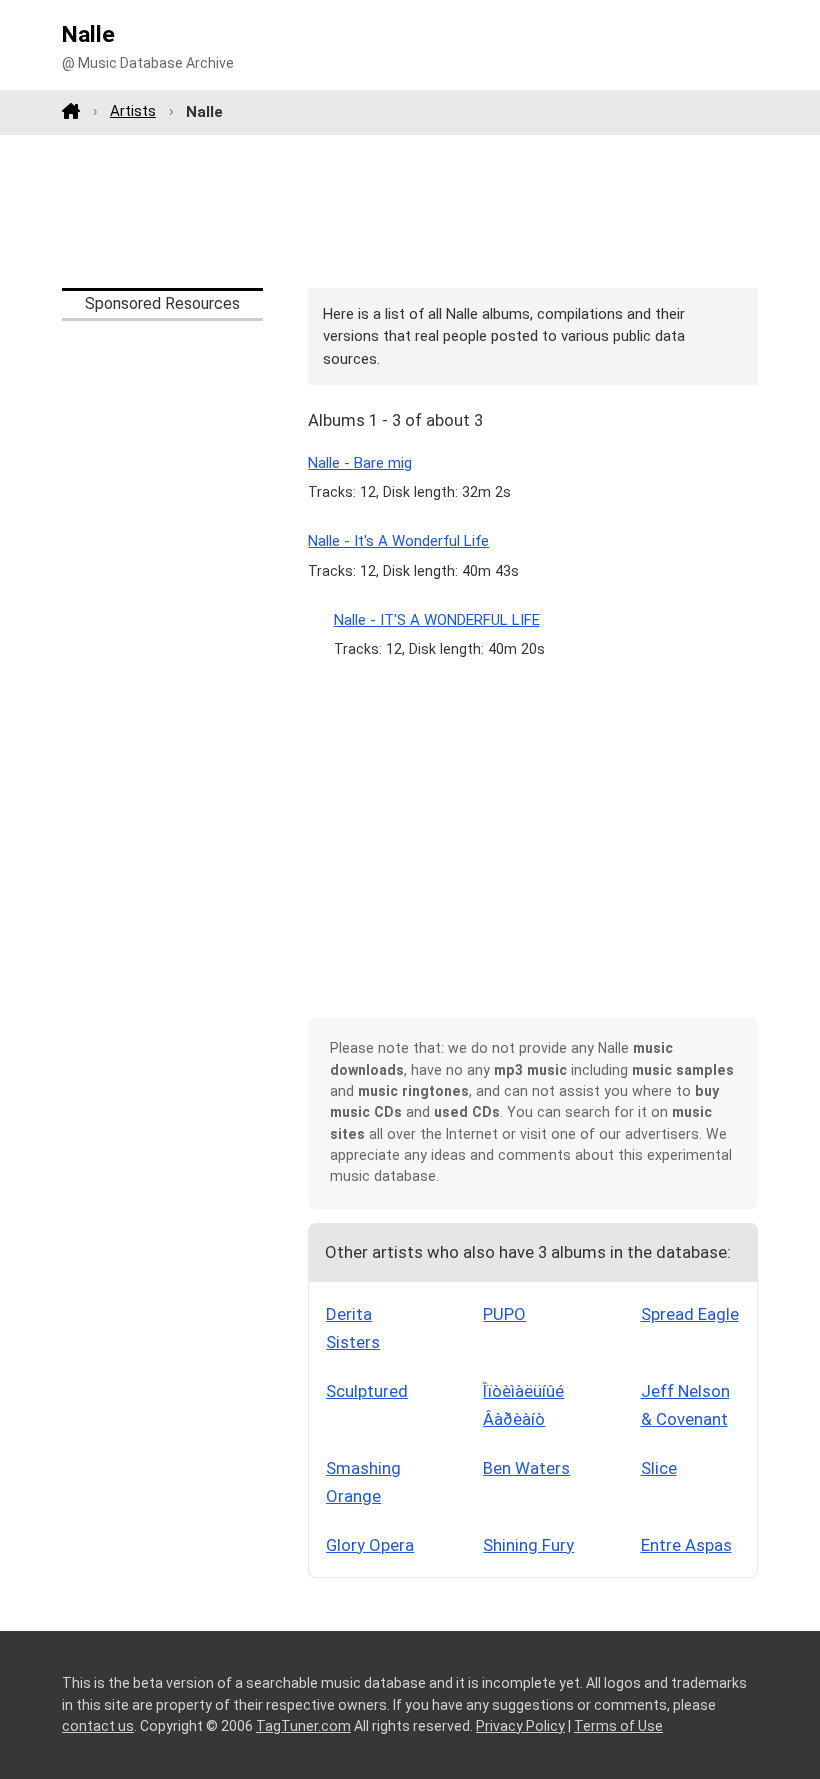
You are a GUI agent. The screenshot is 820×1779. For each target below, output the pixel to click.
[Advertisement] (410, 211)
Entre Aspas (686, 1545)
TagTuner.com (303, 1726)
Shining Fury (528, 1545)
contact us (98, 1726)
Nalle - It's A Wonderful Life (398, 541)
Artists (133, 111)
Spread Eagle (690, 1314)
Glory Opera (370, 1545)
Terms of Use (618, 1726)
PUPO (504, 1314)
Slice (659, 1468)
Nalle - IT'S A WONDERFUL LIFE (437, 620)
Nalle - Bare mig (360, 463)
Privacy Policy (520, 1726)
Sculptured (367, 1391)
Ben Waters (526, 1468)
